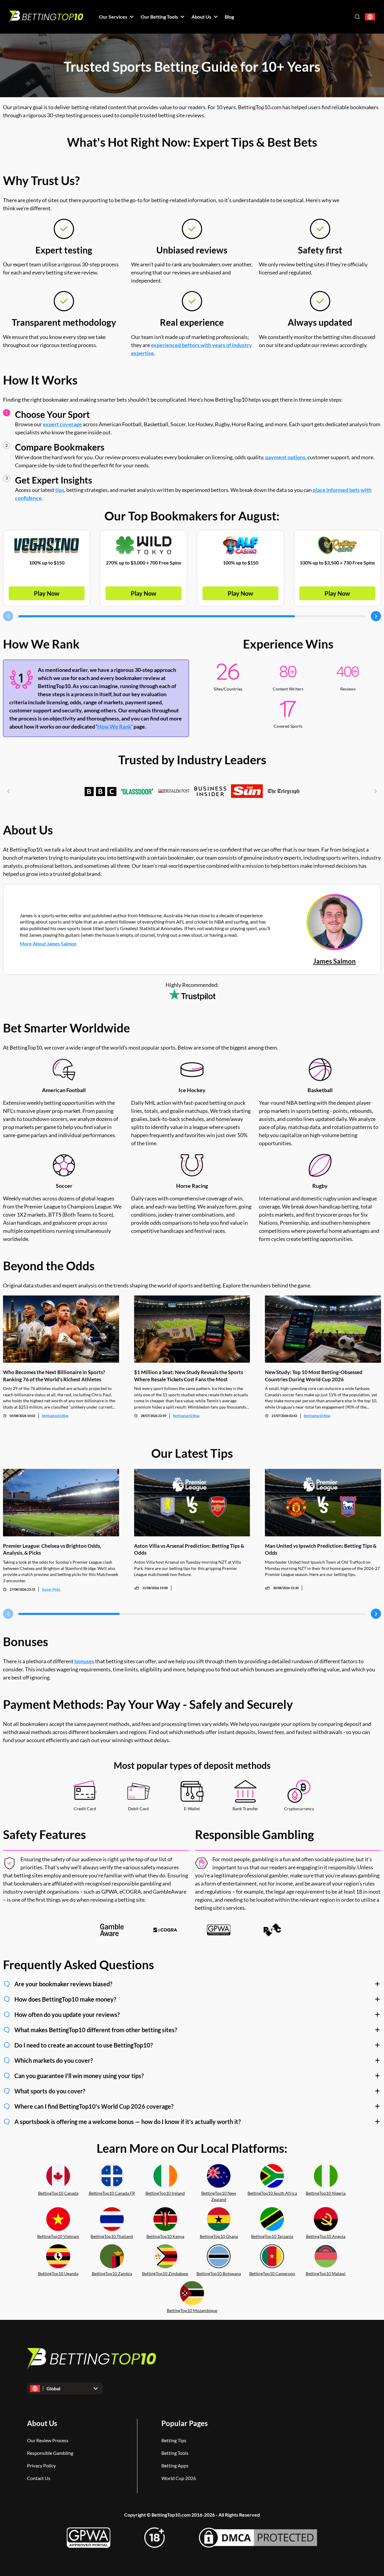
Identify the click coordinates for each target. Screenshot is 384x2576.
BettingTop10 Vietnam (58, 2236)
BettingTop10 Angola (326, 2236)
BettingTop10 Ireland (165, 2193)
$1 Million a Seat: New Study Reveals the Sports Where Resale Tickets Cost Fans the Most (189, 1376)
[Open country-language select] (370, 17)
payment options (285, 457)
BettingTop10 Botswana (219, 2273)
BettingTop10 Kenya (165, 2236)
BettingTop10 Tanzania (272, 2236)
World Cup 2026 (179, 2478)
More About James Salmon (48, 944)
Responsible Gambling (50, 2453)
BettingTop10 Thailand (112, 2236)
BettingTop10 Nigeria (326, 2193)
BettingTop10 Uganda (58, 2273)
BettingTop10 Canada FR (112, 2193)
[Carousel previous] (8, 616)
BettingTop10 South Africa (272, 2193)
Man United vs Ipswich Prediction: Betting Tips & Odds (321, 1549)
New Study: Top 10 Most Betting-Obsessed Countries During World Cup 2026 (314, 1376)
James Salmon (334, 961)
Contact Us (39, 2478)
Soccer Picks (51, 1589)
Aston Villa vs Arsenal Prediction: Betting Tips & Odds (189, 1549)
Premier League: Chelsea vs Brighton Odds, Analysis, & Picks (52, 1549)
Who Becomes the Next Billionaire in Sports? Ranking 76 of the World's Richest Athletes (54, 1376)
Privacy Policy (41, 2465)
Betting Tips (174, 2440)
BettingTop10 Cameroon (272, 2273)
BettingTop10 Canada (58, 2193)
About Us (42, 2423)
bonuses (84, 1661)
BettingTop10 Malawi (326, 2273)
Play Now (47, 593)
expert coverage (62, 424)
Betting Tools (175, 2453)
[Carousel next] (376, 616)
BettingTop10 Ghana (219, 2236)
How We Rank (114, 726)
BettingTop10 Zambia (112, 2273)
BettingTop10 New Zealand (219, 2196)
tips (60, 490)
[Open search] (357, 17)
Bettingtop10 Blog (55, 1416)
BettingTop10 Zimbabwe (165, 2273)
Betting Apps (175, 2465)
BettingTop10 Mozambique (192, 2310)
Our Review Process (48, 2440)
